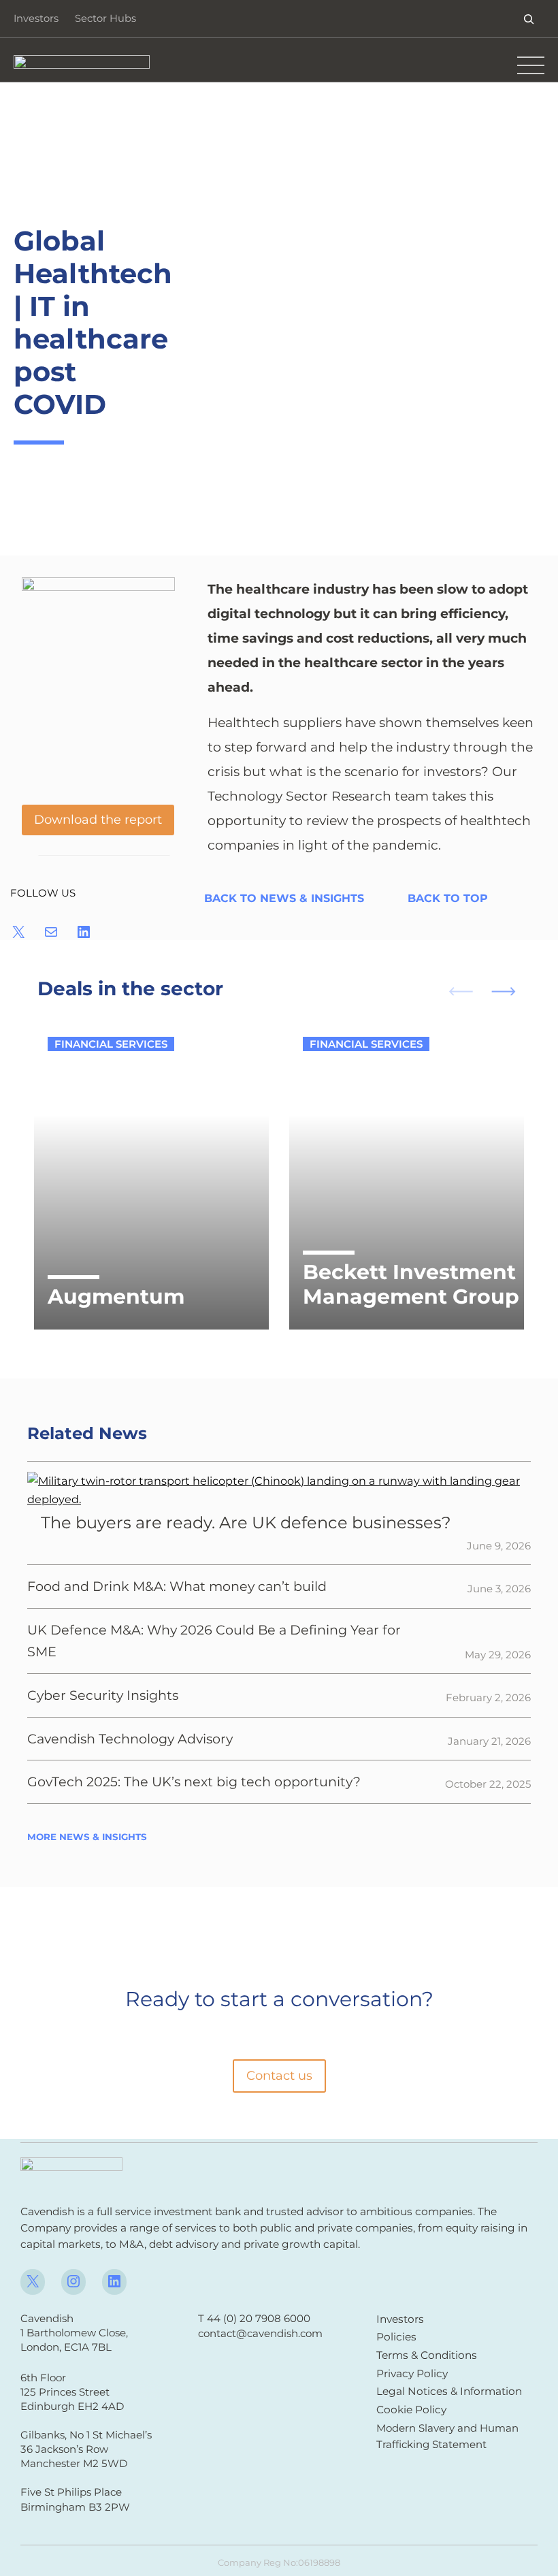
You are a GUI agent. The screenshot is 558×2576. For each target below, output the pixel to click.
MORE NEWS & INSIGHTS (87, 1837)
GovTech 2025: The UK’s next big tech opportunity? (194, 1782)
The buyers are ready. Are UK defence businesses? (246, 1523)
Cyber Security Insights (103, 1695)
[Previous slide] (455, 990)
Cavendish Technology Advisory (130, 1739)
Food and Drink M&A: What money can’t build (177, 1586)
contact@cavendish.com (260, 2333)
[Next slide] (509, 990)
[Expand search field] (529, 19)
